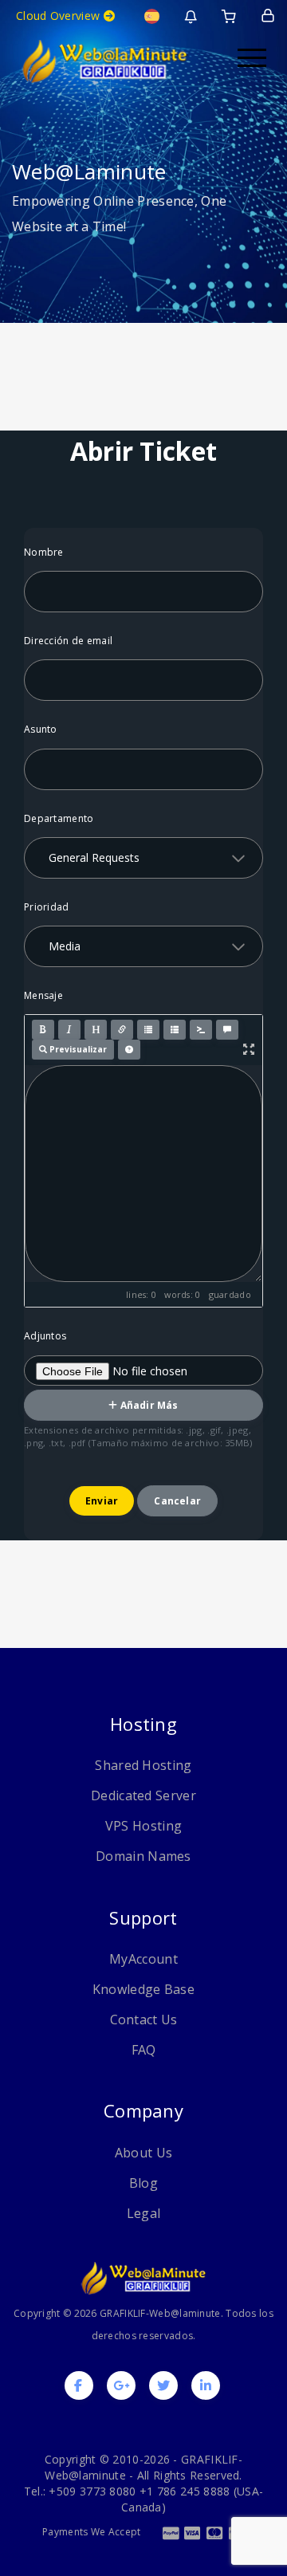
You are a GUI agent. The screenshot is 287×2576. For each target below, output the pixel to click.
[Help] (129, 1050)
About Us (143, 2153)
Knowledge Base (143, 1989)
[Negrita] (43, 1030)
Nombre (44, 552)
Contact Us (144, 2020)
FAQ (144, 2050)
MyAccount (143, 1959)
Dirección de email (68, 641)
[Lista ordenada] (175, 1030)
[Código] (201, 1030)
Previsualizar (77, 1049)
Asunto (41, 729)
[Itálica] (69, 1030)
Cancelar (177, 1501)
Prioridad (47, 907)
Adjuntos (45, 1336)
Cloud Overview (60, 16)
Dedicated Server (143, 1795)
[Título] (96, 1030)
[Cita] (227, 1030)
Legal (144, 2213)
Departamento (59, 818)
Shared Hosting (143, 1765)
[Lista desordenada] (148, 1030)
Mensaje (43, 995)
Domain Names (143, 1856)
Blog (143, 2183)
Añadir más (148, 1405)
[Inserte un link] (122, 1030)
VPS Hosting (143, 1826)
